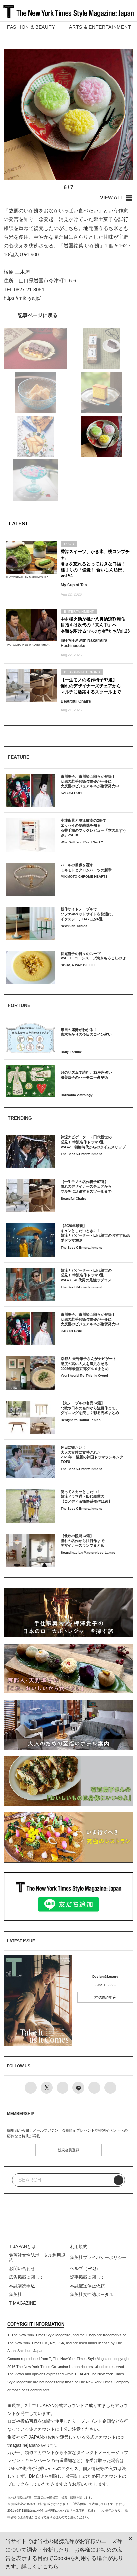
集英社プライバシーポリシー (98, 2257)
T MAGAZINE (22, 2303)
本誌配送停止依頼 (87, 2286)
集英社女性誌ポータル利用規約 (37, 2257)
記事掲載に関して (87, 2277)
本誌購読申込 (105, 1997)
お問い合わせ (22, 2268)
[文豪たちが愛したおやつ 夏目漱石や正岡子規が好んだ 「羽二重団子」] (68, 315)
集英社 (15, 2295)
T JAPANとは (22, 2246)
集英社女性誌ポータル (92, 2295)
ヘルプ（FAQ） (85, 2268)
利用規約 (79, 2246)
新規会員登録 (68, 2150)
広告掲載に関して (26, 2277)
